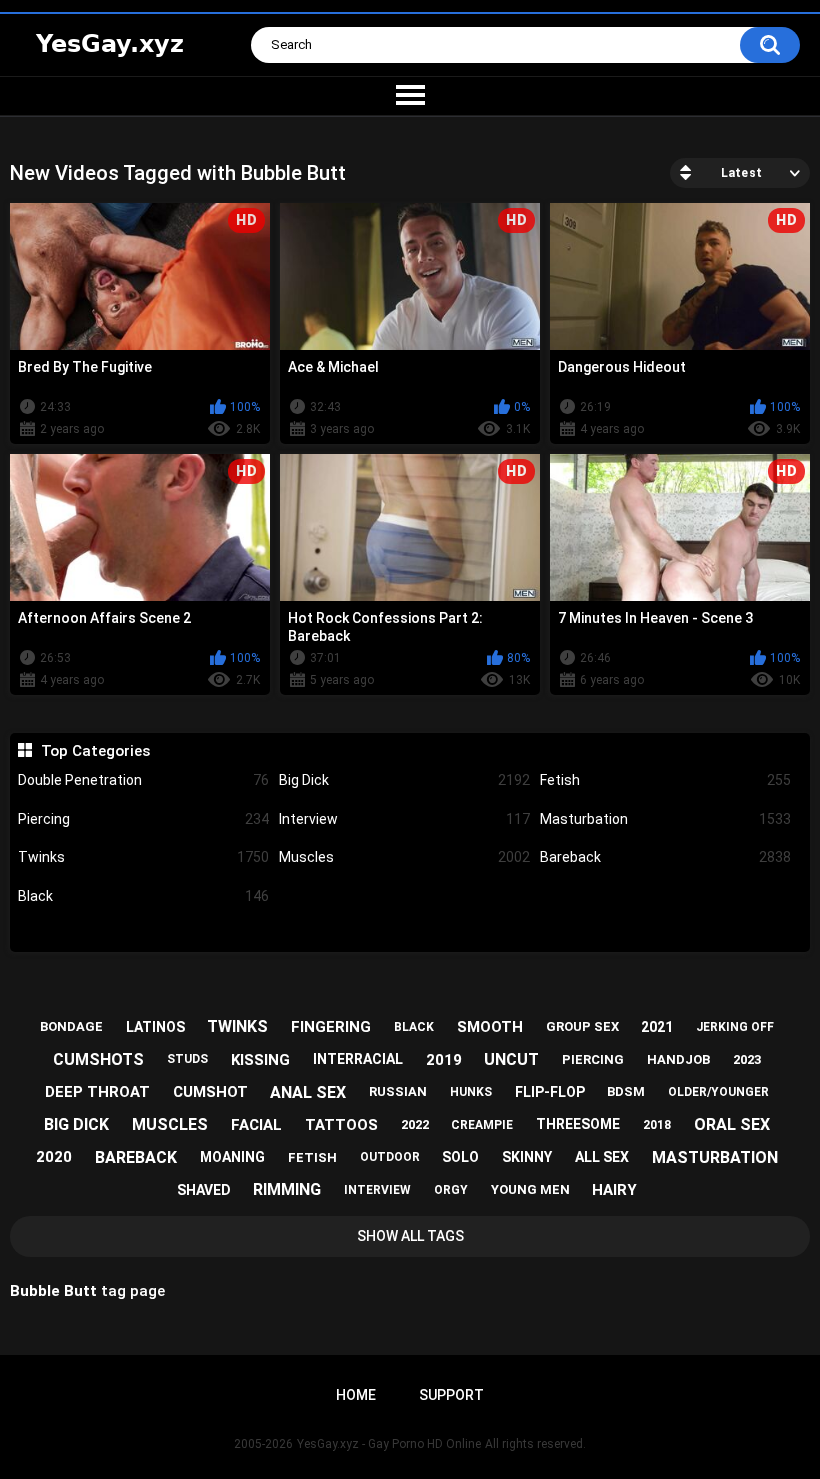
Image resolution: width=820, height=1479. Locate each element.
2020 (54, 1157)
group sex (582, 1026)
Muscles (404, 857)
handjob (678, 1059)
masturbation (715, 1157)
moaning (232, 1157)
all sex (602, 1157)
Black (143, 896)
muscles (170, 1124)
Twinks (143, 857)
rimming (287, 1189)
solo (460, 1157)
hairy (614, 1190)
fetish (312, 1157)
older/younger (718, 1092)
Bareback (665, 857)
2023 (747, 1059)
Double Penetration (143, 780)
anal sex (308, 1092)
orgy (451, 1190)
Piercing (143, 819)
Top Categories (95, 751)
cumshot (210, 1092)
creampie (482, 1125)
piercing (593, 1059)
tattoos (341, 1125)
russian (398, 1091)
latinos (155, 1027)
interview (377, 1190)
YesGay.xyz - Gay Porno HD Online (389, 1444)
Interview (404, 819)
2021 (657, 1027)
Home (356, 1395)
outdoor (390, 1157)
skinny (527, 1157)
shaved (204, 1190)
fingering (331, 1027)
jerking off (735, 1027)
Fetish (665, 780)
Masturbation (665, 819)
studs (187, 1059)
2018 (657, 1125)
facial (256, 1125)
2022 (415, 1124)
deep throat (97, 1092)
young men (530, 1189)
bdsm (626, 1091)
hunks (471, 1092)
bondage (71, 1026)
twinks (237, 1026)
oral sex (732, 1124)
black (414, 1027)
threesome (578, 1124)
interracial (358, 1059)
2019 (444, 1060)
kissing (260, 1060)
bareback (136, 1157)
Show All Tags (410, 1236)
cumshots (98, 1059)
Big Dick (404, 780)
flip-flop (550, 1092)
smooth (490, 1027)
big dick (76, 1124)
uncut (511, 1059)
